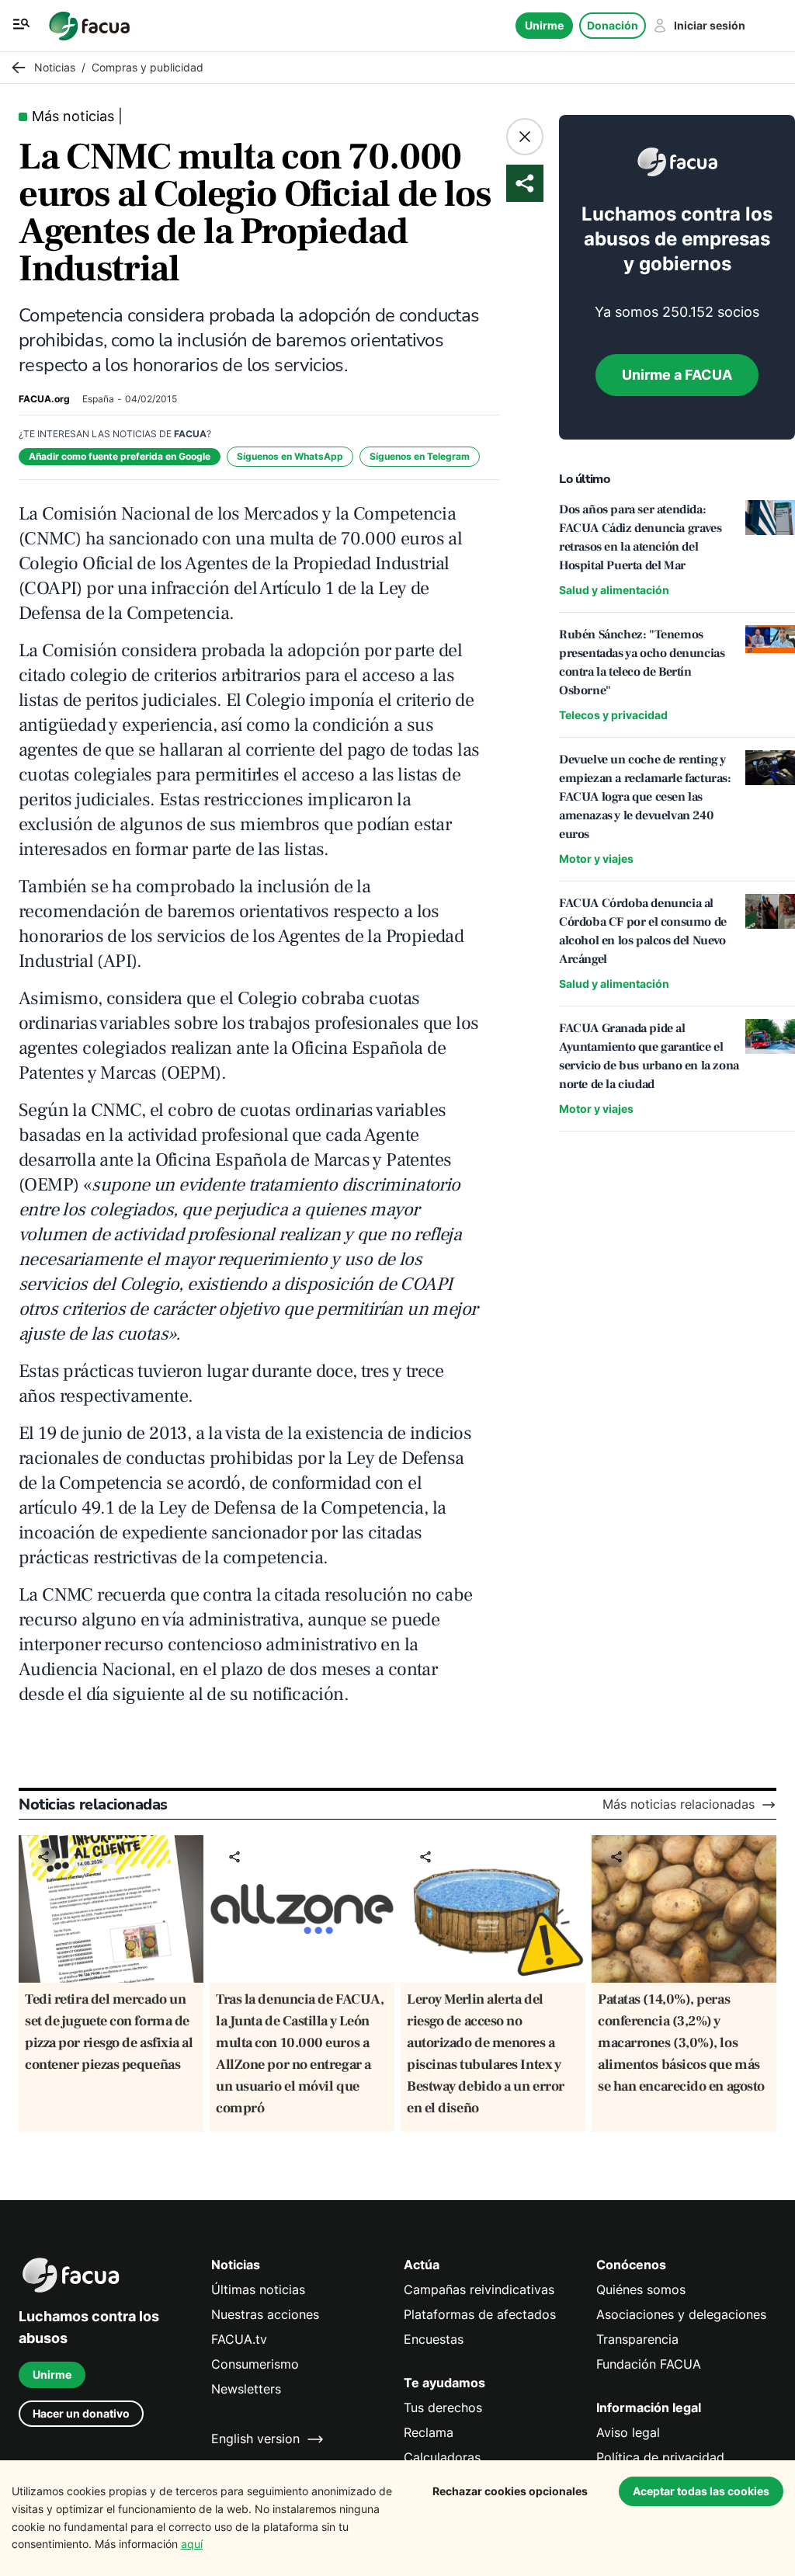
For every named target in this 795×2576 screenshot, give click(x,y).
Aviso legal (628, 2433)
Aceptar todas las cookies (701, 2491)
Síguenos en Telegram (420, 456)
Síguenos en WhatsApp (290, 456)
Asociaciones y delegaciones (681, 2315)
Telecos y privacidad (613, 715)
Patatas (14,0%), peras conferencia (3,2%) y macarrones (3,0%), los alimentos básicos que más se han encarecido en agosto (681, 2043)
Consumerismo (255, 2364)
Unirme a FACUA (677, 375)
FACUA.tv (239, 2340)
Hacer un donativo (81, 2413)
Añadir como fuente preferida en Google (120, 456)
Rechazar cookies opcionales (510, 2491)
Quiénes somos (641, 2290)
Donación (613, 25)
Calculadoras (442, 2458)
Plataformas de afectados (480, 2315)
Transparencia (637, 2340)
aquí (192, 2544)
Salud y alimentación (614, 590)
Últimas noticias (258, 2290)
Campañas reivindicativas (479, 2290)
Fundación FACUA (649, 2364)
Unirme (544, 25)
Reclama (429, 2433)
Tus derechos (443, 2408)
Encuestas (434, 2340)
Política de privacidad (660, 2458)
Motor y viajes (596, 859)
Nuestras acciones (265, 2315)
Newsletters (246, 2389)
